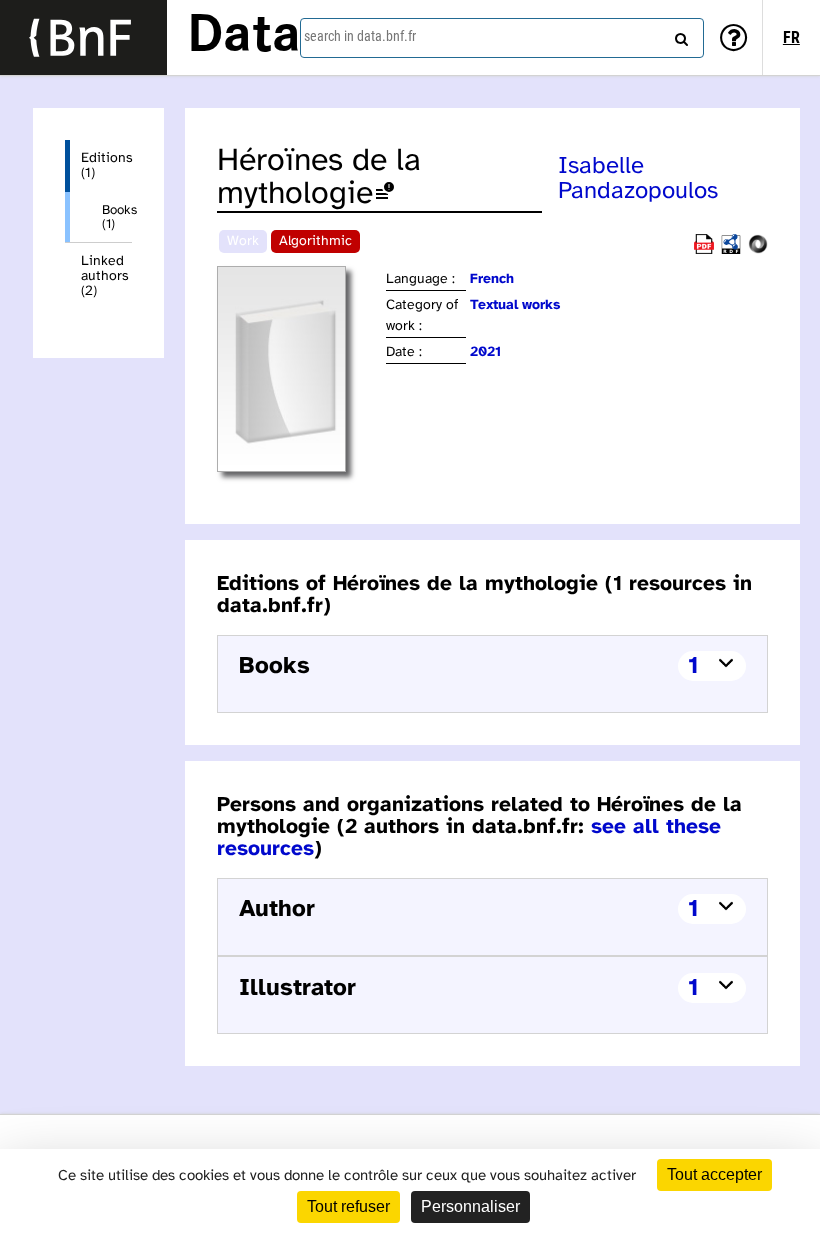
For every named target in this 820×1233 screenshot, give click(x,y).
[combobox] (502, 38)
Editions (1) (106, 166)
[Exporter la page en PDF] (704, 250)
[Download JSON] (758, 250)
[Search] (679, 35)
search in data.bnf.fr (360, 36)
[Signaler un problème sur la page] (385, 194)
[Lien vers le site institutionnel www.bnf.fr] (83, 37)
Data (244, 37)
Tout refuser (348, 1206)
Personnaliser (470, 1206)
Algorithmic (315, 241)
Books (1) (117, 217)
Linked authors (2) (105, 276)
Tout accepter (714, 1174)
